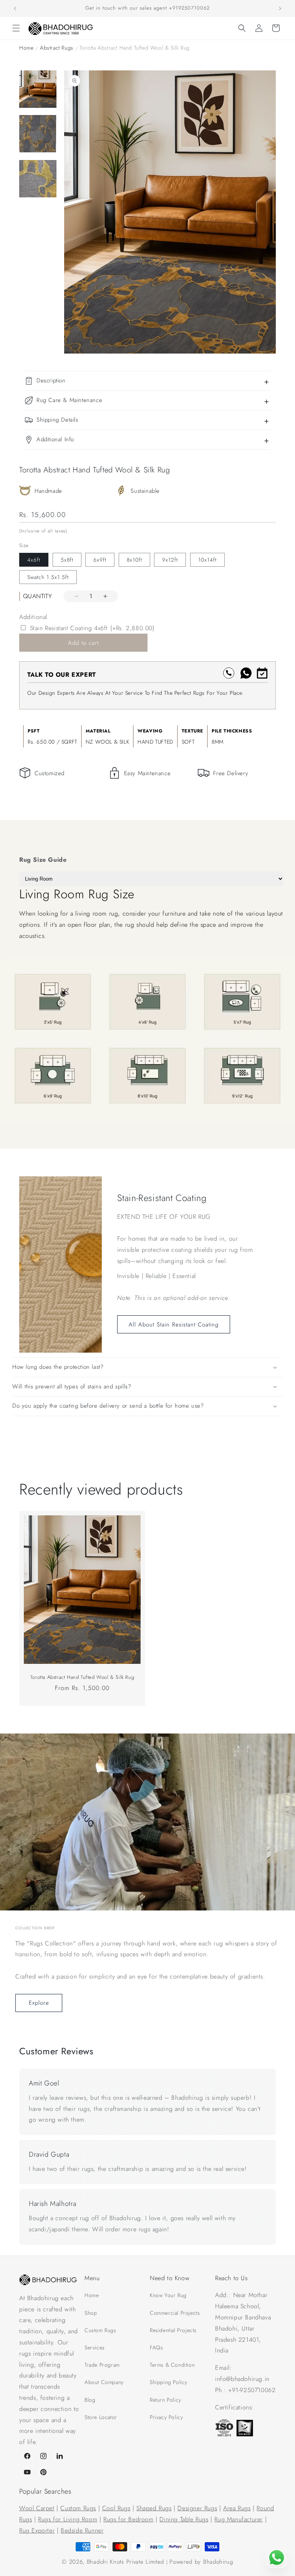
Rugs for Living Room (68, 2519)
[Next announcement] (280, 8)
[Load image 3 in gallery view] (38, 179)
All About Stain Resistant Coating (174, 1325)
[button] (16, 28)
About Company (104, 2382)
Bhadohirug (218, 2562)
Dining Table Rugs (184, 2519)
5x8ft (67, 560)
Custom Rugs (100, 2330)
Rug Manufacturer (239, 2519)
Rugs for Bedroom (128, 2519)
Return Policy (166, 2400)
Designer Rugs (197, 2508)
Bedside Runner (82, 2530)
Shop (91, 2313)
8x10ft (134, 560)
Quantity (37, 596)
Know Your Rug (168, 2295)
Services (95, 2347)
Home (26, 48)
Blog (90, 2400)
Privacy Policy (166, 2417)
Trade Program (102, 2365)
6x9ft (100, 560)
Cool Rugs (116, 2508)
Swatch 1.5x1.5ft (48, 577)
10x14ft (207, 560)
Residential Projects (173, 2330)
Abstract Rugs (57, 48)
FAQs (156, 2347)
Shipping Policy (169, 2382)
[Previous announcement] (15, 8)
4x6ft (34, 560)
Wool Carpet (37, 2508)
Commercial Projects (175, 2313)
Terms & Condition (172, 2365)
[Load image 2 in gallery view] (38, 134)
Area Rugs (237, 2508)
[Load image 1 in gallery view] (38, 89)
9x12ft (170, 560)
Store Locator (101, 2417)
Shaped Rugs (154, 2508)
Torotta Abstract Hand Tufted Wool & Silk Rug (82, 1678)
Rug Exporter (37, 2530)
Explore (39, 2003)
